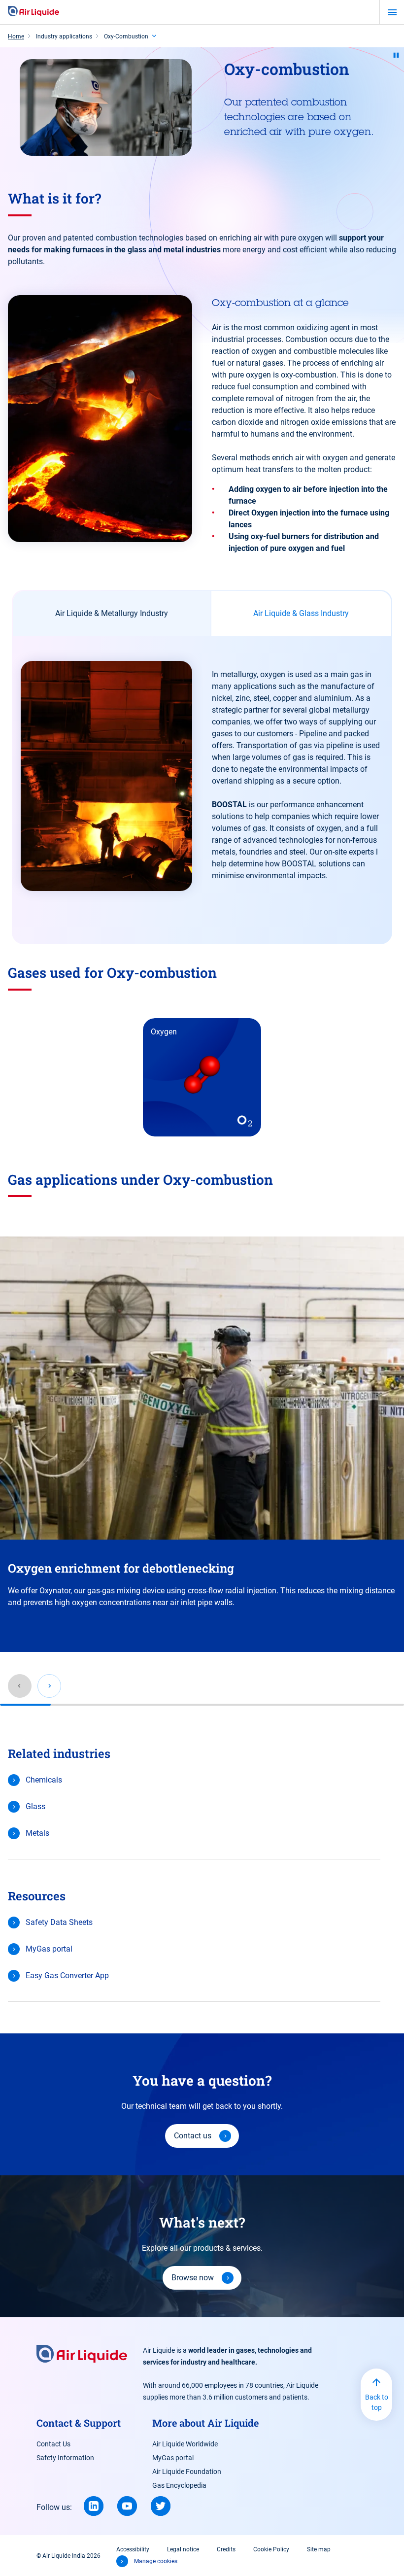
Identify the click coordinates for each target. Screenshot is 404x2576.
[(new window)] (94, 2506)
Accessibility (133, 2549)
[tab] (112, 614)
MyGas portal (49, 1949)
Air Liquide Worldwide (185, 2444)
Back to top (377, 2402)
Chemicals (44, 1780)
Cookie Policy (271, 2549)
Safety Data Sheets (59, 1922)
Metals (37, 1833)
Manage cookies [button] (156, 2561)
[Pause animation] (396, 55)
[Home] (34, 12)
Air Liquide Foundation (187, 2472)
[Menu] (392, 12)
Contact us (193, 2136)
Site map (319, 2549)
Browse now (193, 2278)
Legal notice (183, 2549)
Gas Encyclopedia (179, 2485)
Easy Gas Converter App (67, 1975)
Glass (35, 1806)
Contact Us (53, 2444)
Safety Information (65, 2458)
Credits (226, 2549)
